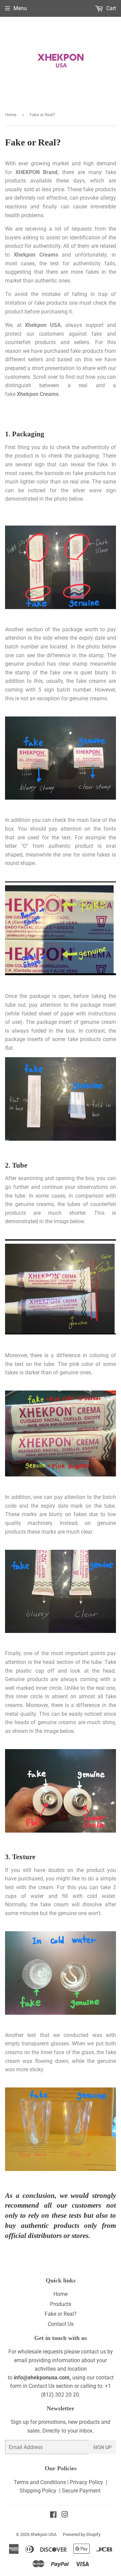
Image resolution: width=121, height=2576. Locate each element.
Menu (20, 8)
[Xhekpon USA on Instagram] (65, 2515)
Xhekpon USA (44, 2534)
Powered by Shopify (82, 2534)
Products (61, 2304)
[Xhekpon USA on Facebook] (53, 2515)
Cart (110, 8)
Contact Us (61, 2324)
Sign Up (102, 2447)
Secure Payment (81, 2491)
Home (11, 115)
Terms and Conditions (40, 2482)
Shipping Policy (38, 2491)
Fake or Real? (61, 2314)
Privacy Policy (86, 2482)
